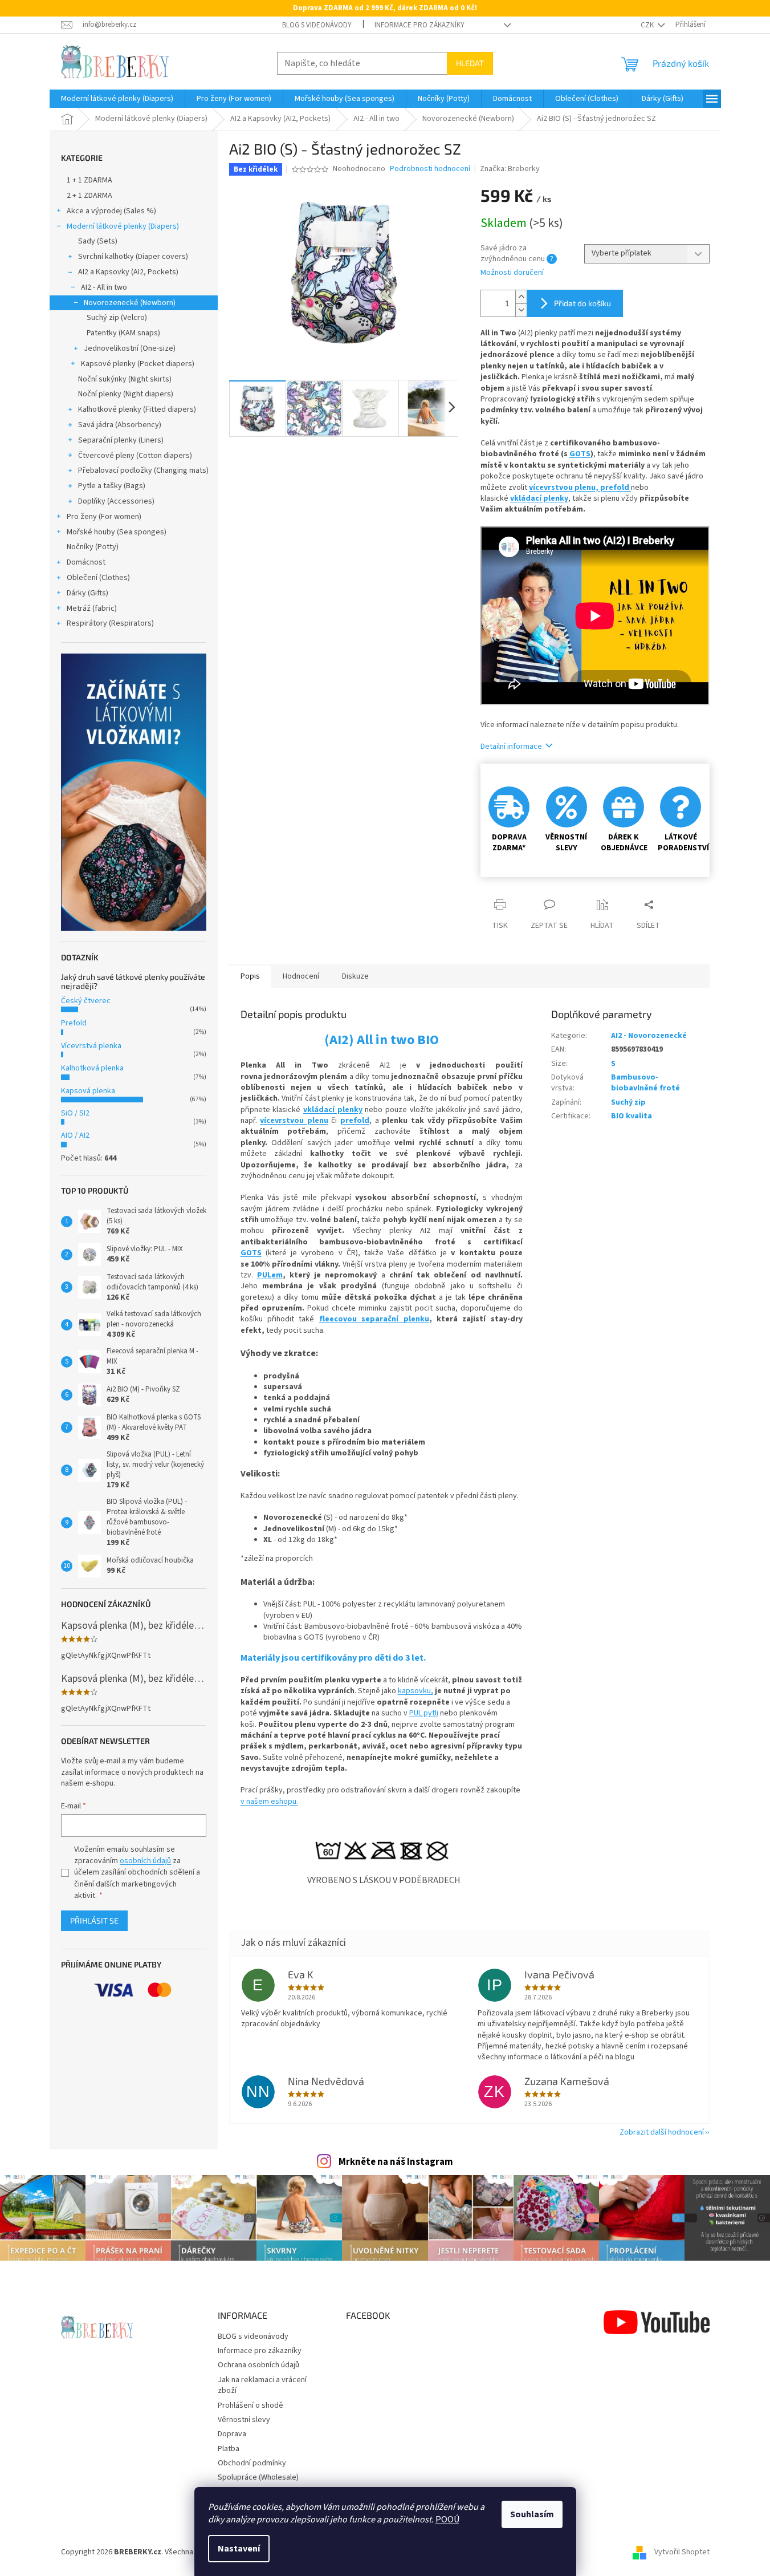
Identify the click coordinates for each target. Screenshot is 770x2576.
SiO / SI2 (75, 1113)
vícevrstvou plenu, (565, 488)
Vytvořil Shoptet (682, 2553)
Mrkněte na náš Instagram (396, 2162)
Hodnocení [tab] (301, 976)
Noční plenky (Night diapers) (126, 394)
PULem (270, 1275)
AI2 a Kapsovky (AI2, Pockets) (128, 272)
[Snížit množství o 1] (521, 310)
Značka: (510, 169)
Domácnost (86, 562)
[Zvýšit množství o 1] (521, 297)
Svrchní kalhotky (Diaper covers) (133, 257)
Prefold (74, 1023)
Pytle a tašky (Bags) (112, 486)
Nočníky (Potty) (93, 547)
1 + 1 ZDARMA (89, 180)
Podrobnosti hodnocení (430, 169)
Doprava (232, 2434)
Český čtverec (86, 1001)
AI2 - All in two (104, 287)
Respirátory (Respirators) (110, 623)
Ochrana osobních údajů (258, 2365)
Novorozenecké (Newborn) (130, 303)
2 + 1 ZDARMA (89, 196)
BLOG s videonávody (317, 25)
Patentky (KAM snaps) (123, 333)
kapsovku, (415, 1691)
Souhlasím (532, 2514)
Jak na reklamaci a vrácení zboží (262, 2385)
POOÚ (447, 2520)
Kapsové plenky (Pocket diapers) (138, 364)
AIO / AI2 (75, 1135)
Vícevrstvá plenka (91, 1046)
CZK (648, 25)
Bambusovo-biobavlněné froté (645, 1083)
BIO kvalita (632, 1116)
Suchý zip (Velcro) (117, 318)
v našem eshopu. (269, 1802)
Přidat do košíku (582, 303)
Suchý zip (628, 1102)
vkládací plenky (539, 498)
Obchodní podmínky (252, 2463)
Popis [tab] (250, 976)
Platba (229, 2449)
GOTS (580, 454)
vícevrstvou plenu (294, 1121)
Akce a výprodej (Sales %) (111, 211)
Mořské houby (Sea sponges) (117, 532)
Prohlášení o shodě (250, 2405)
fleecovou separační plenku (374, 1319)
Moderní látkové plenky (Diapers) (123, 226)
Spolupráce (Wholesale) (258, 2477)
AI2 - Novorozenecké (649, 1036)
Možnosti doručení (512, 273)
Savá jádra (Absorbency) (120, 425)
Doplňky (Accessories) (116, 501)
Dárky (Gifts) (87, 593)
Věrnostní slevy (244, 2420)
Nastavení (239, 2549)
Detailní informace (511, 747)
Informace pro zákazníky (419, 25)
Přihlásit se (94, 1920)
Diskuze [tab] (355, 976)
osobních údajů (145, 1861)
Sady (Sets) (98, 241)
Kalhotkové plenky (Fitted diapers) (137, 409)
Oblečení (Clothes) (98, 578)
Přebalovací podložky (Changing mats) (143, 470)
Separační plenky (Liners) (121, 440)
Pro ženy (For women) (104, 517)
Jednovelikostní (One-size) (130, 348)
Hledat (470, 63)
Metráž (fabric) (92, 608)
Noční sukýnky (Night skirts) (125, 379)
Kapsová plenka (88, 1091)
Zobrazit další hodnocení (662, 2132)
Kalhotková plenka (92, 1068)
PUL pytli (424, 1713)
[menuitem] (117, 99)
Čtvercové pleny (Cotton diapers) (135, 456)
